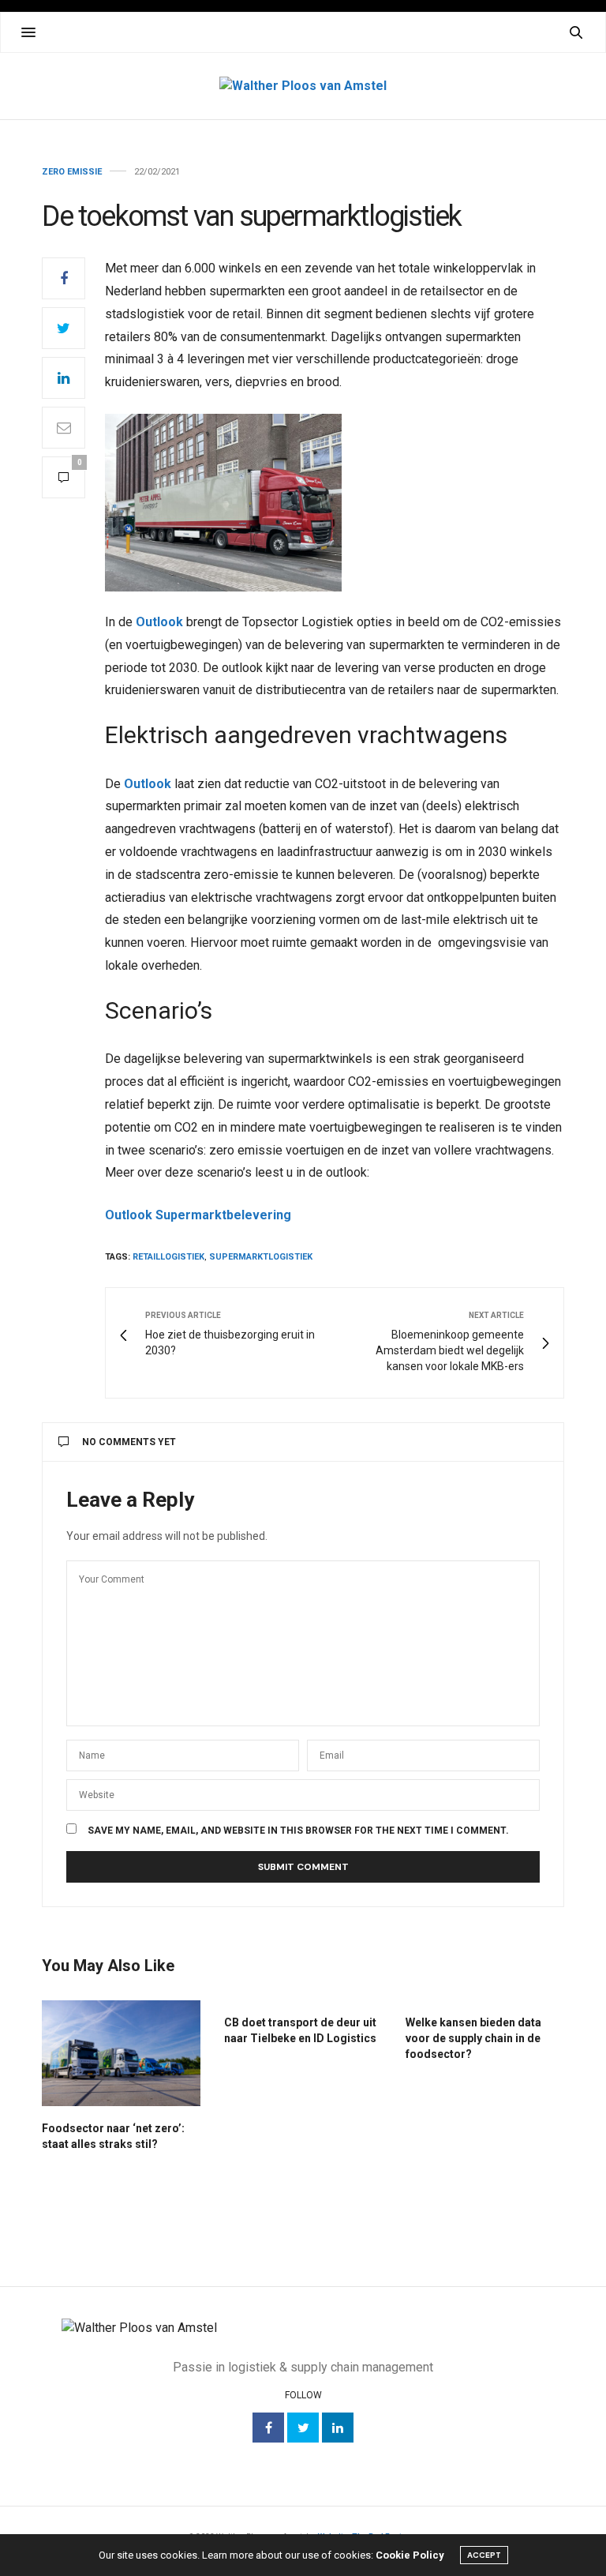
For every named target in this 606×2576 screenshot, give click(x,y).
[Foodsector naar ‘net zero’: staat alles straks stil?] (121, 2053)
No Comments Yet (129, 1442)
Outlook (159, 622)
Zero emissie (72, 172)
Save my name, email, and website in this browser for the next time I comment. (298, 1831)
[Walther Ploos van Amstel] (303, 86)
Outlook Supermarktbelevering (198, 1215)
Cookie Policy (410, 2555)
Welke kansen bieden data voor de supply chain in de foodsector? (473, 2038)
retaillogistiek (168, 1257)
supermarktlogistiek (261, 1257)
